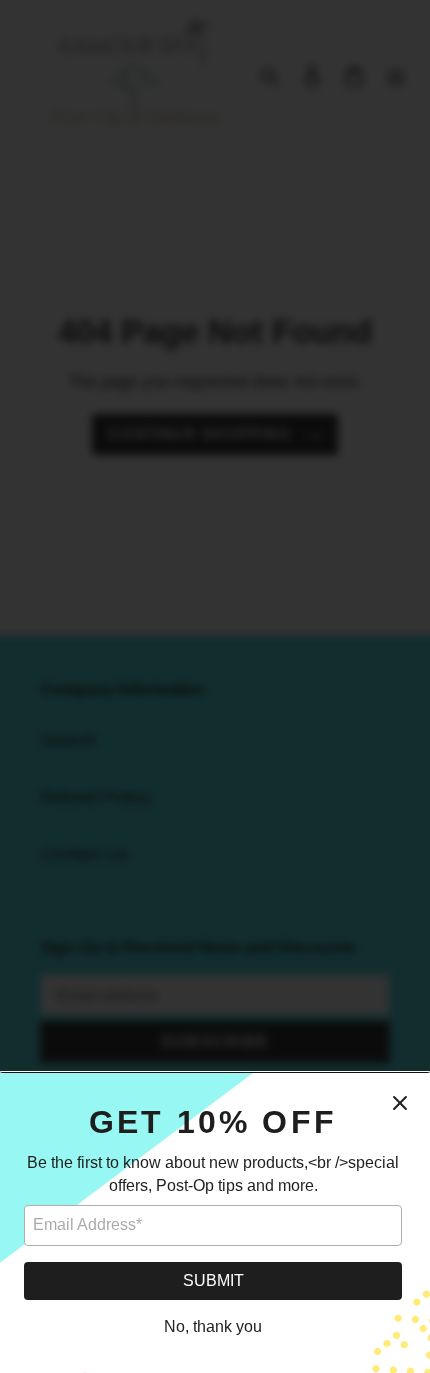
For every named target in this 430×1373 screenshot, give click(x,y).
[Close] (400, 1103)
